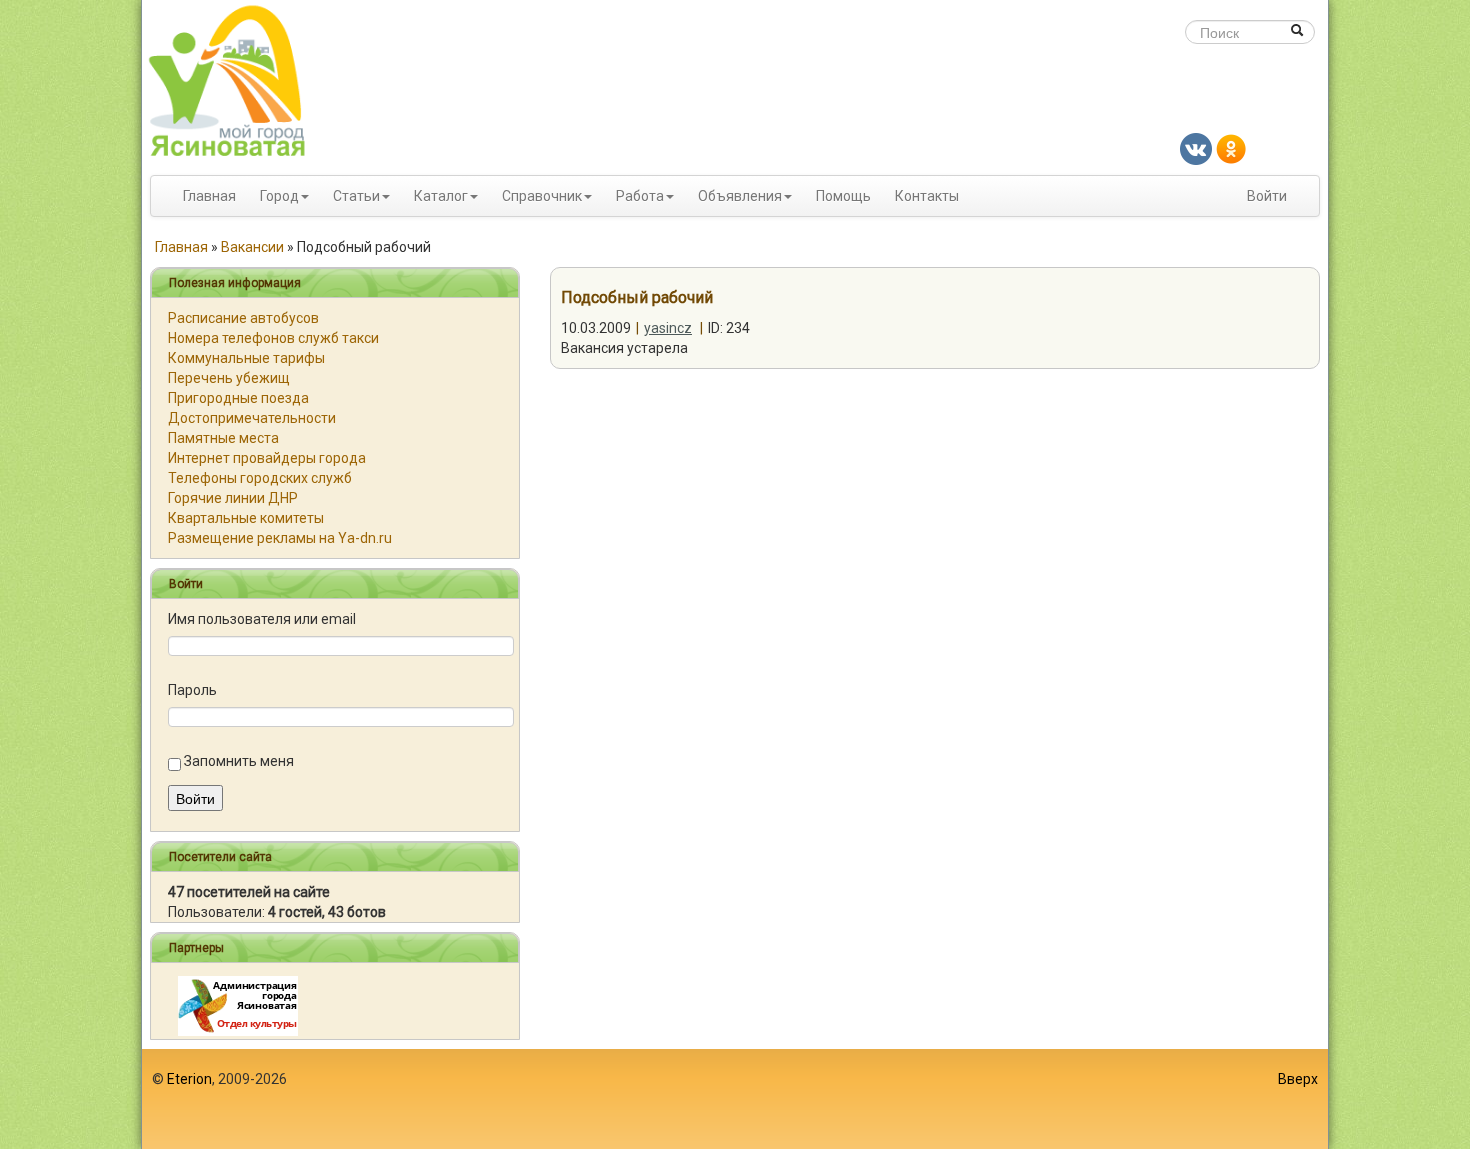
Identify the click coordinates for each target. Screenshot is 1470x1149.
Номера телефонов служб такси (273, 338)
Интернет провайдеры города (267, 458)
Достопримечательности (252, 418)
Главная (209, 196)
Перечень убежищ (229, 378)
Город (279, 196)
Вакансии (252, 247)
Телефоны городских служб (260, 478)
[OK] (1231, 148)
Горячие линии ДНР (233, 498)
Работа (640, 196)
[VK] (1196, 148)
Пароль (192, 690)
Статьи (356, 196)
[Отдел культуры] (238, 1005)
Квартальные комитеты (246, 518)
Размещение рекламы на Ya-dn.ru (280, 538)
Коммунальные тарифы (246, 358)
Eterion (189, 1079)
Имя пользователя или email (262, 619)
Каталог (441, 196)
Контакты (927, 196)
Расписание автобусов (243, 318)
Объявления (740, 196)
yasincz (668, 328)
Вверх (1298, 1079)
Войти (1267, 196)
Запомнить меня (239, 761)
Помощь (843, 196)
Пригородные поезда (238, 398)
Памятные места (223, 438)
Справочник (542, 196)
